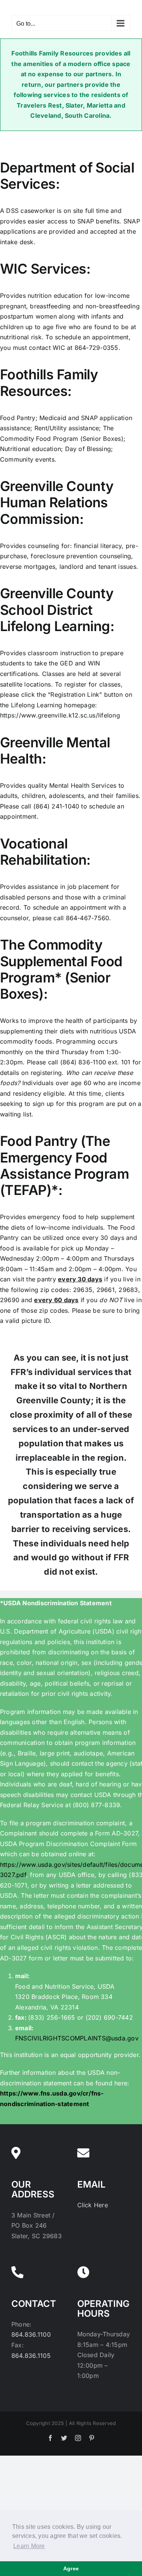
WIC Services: (45, 269)
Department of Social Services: (67, 176)
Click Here (93, 2205)
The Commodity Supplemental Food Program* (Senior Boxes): (61, 969)
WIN (94, 663)
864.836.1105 (31, 2356)
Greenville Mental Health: (55, 751)
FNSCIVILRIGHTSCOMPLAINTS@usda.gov (77, 2038)
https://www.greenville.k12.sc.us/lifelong (60, 715)
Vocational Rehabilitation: (45, 852)
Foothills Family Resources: (49, 383)
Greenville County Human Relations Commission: (57, 502)
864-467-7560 (88, 918)
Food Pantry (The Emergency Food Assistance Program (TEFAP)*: (64, 1166)
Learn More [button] (29, 2546)
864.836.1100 (31, 2334)
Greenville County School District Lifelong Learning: (57, 610)
